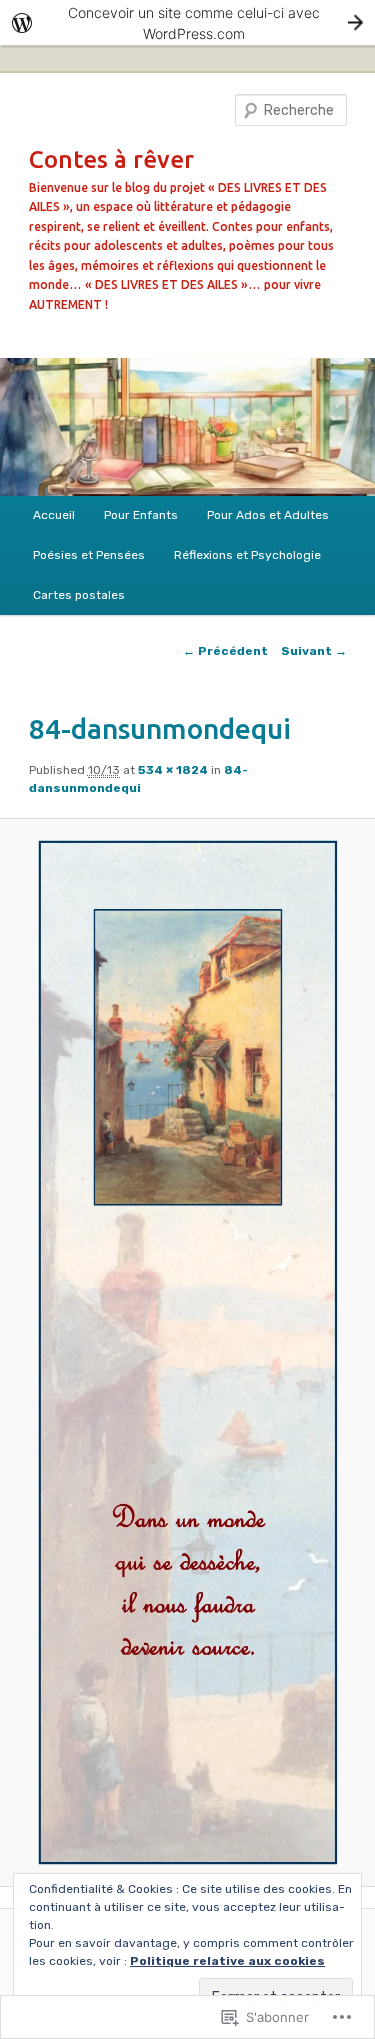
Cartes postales (79, 595)
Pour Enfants (141, 515)
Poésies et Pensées (89, 555)
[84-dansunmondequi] (187, 1352)
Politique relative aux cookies (227, 1961)
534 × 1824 (173, 770)
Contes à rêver (111, 159)
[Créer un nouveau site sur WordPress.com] (187, 22)
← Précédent (225, 651)
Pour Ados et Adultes (268, 515)
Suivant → (314, 651)
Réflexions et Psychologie (247, 555)
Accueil (54, 515)
